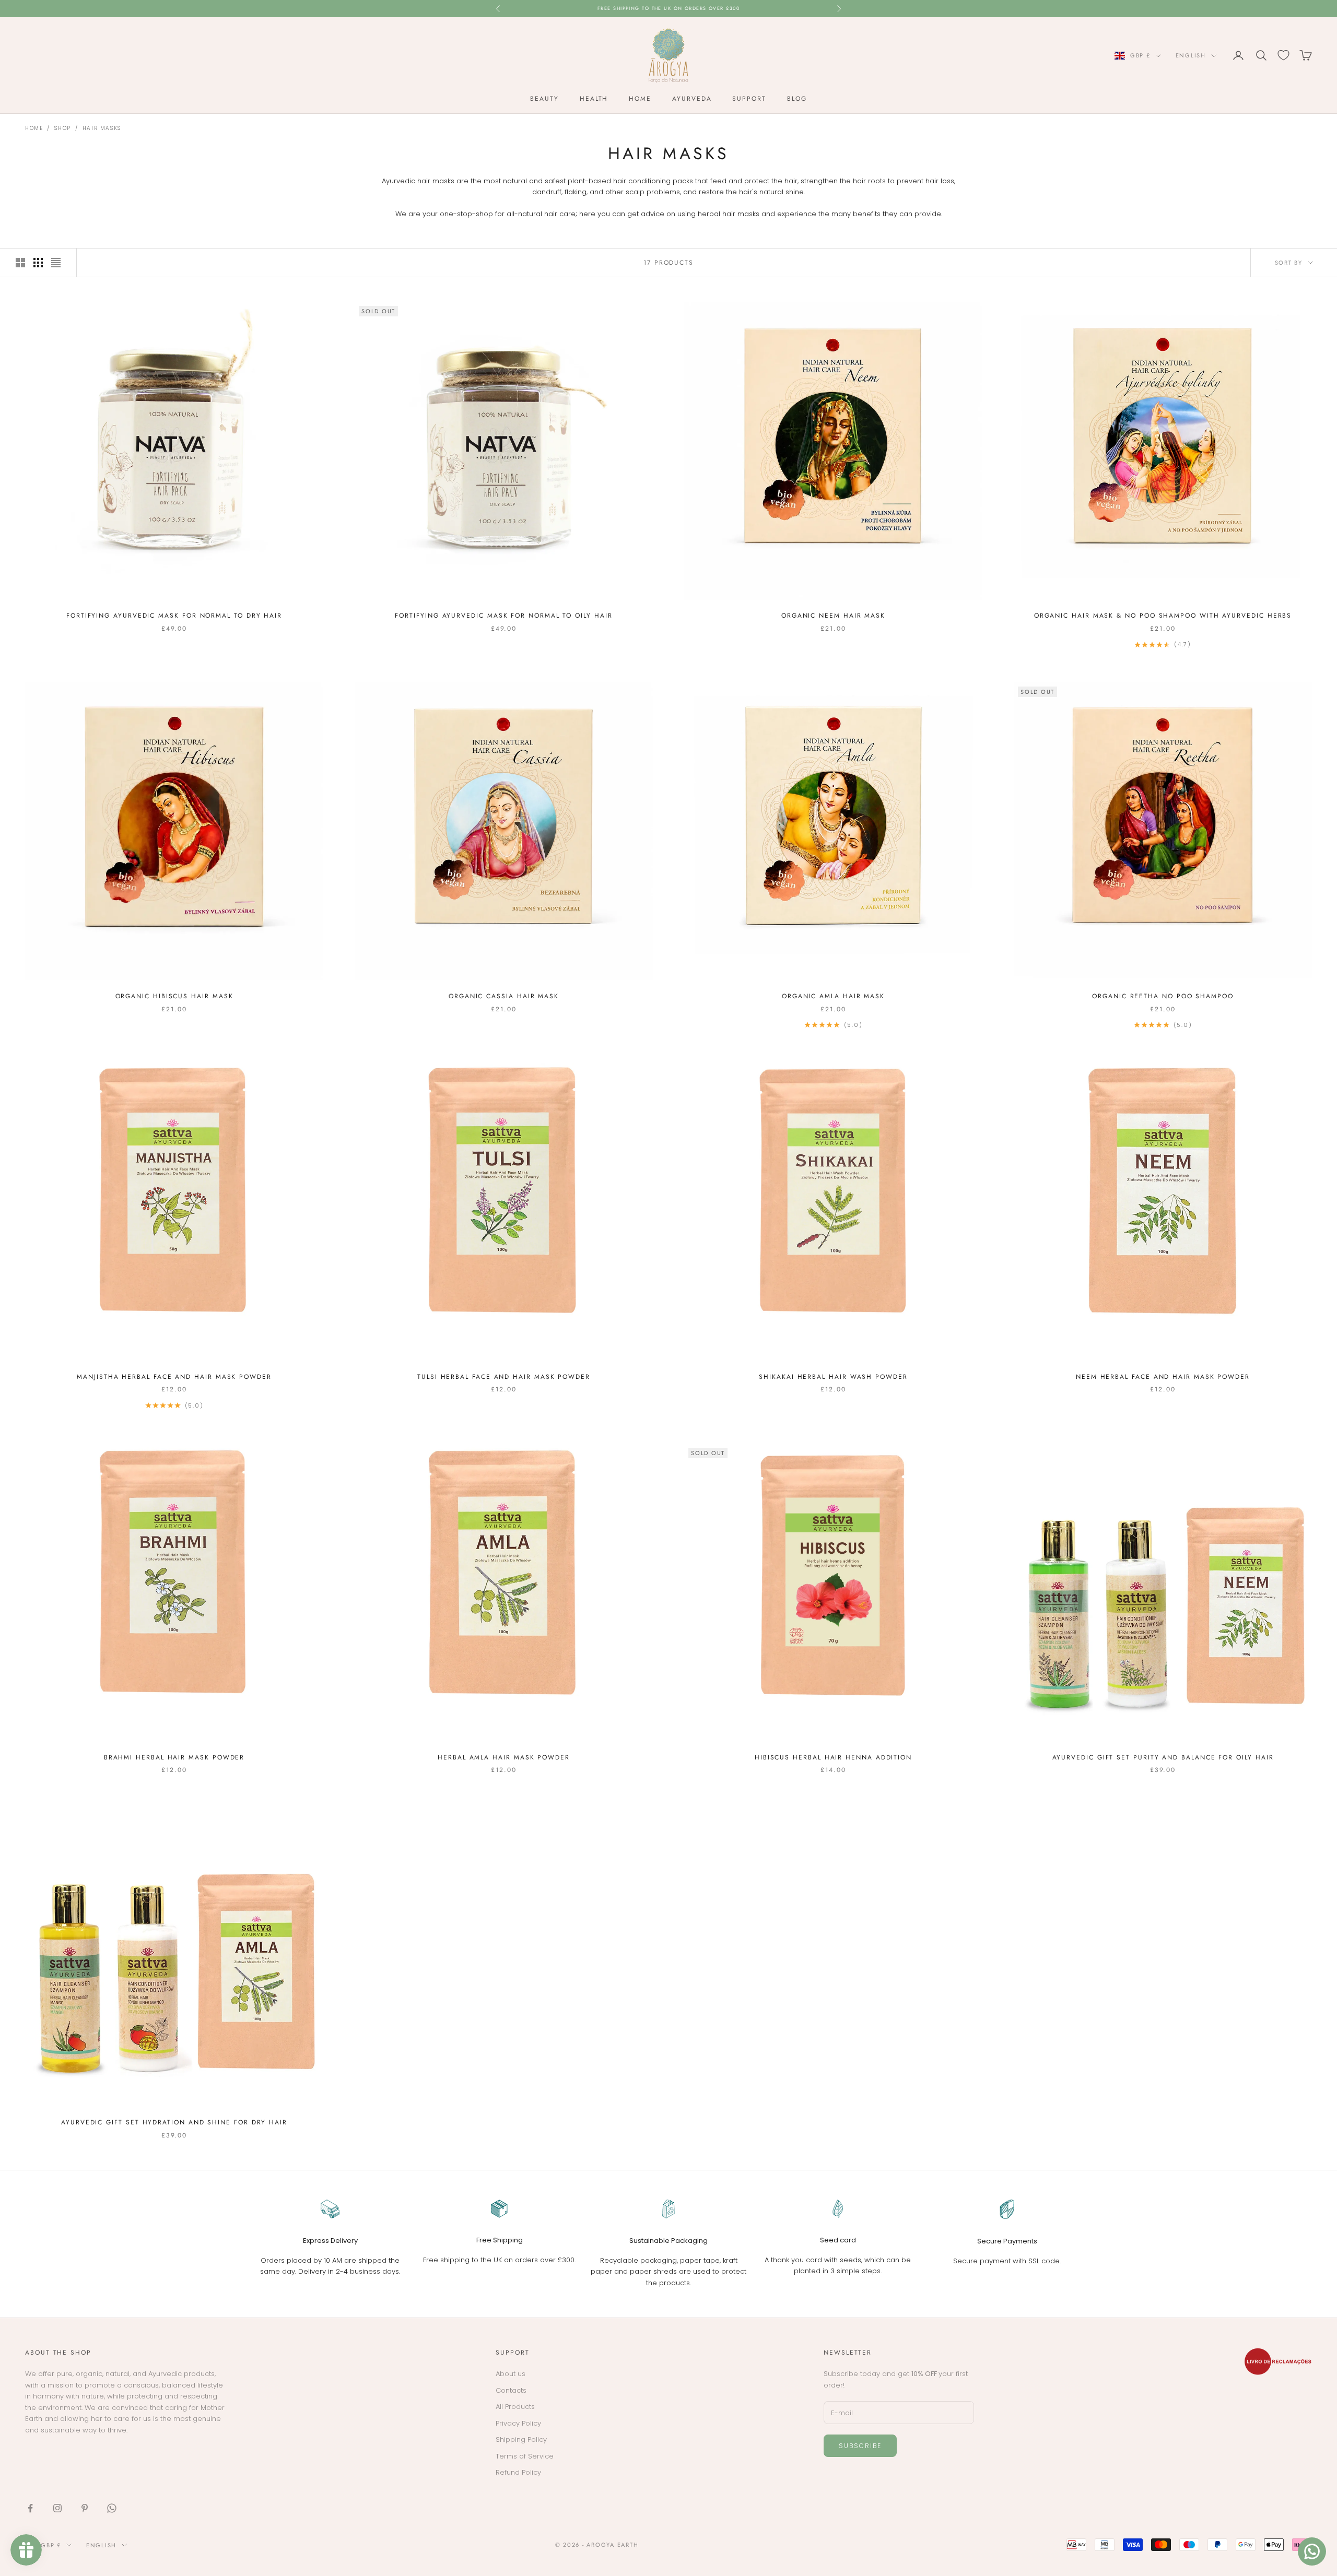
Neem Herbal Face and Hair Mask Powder (1163, 1377)
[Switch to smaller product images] (38, 263)
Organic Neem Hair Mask (833, 616)
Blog (797, 99)
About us (511, 2374)
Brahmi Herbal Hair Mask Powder (174, 1757)
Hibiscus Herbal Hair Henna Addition (833, 1757)
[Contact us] (1312, 2551)
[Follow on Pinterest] (85, 2508)
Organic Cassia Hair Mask (504, 996)
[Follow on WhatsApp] (112, 2508)
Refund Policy (518, 2472)
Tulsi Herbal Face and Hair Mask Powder (504, 1377)
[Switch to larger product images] (20, 263)
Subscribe (860, 2446)
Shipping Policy (521, 2439)
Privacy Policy (518, 2423)
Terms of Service (525, 2456)
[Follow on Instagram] (57, 2508)
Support (749, 99)
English (1191, 55)
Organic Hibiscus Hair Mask (174, 996)
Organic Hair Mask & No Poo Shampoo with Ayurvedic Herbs (1163, 616)
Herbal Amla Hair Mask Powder (504, 1757)
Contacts (511, 2390)
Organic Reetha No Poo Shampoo (1163, 996)
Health (594, 99)
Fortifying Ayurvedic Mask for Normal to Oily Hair (503, 616)
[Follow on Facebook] (30, 2508)
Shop (62, 128)
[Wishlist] (1283, 55)
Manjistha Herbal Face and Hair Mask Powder (174, 1377)
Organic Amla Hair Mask (833, 996)
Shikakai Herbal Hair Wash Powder (833, 1377)
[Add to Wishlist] (311, 314)
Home (640, 99)
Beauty (544, 99)
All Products (515, 2407)
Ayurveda (692, 99)
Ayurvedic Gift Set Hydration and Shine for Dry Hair (174, 2122)
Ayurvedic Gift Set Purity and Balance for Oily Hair (1163, 1757)
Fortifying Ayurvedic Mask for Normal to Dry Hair (174, 616)
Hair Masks (102, 128)
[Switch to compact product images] (56, 263)
